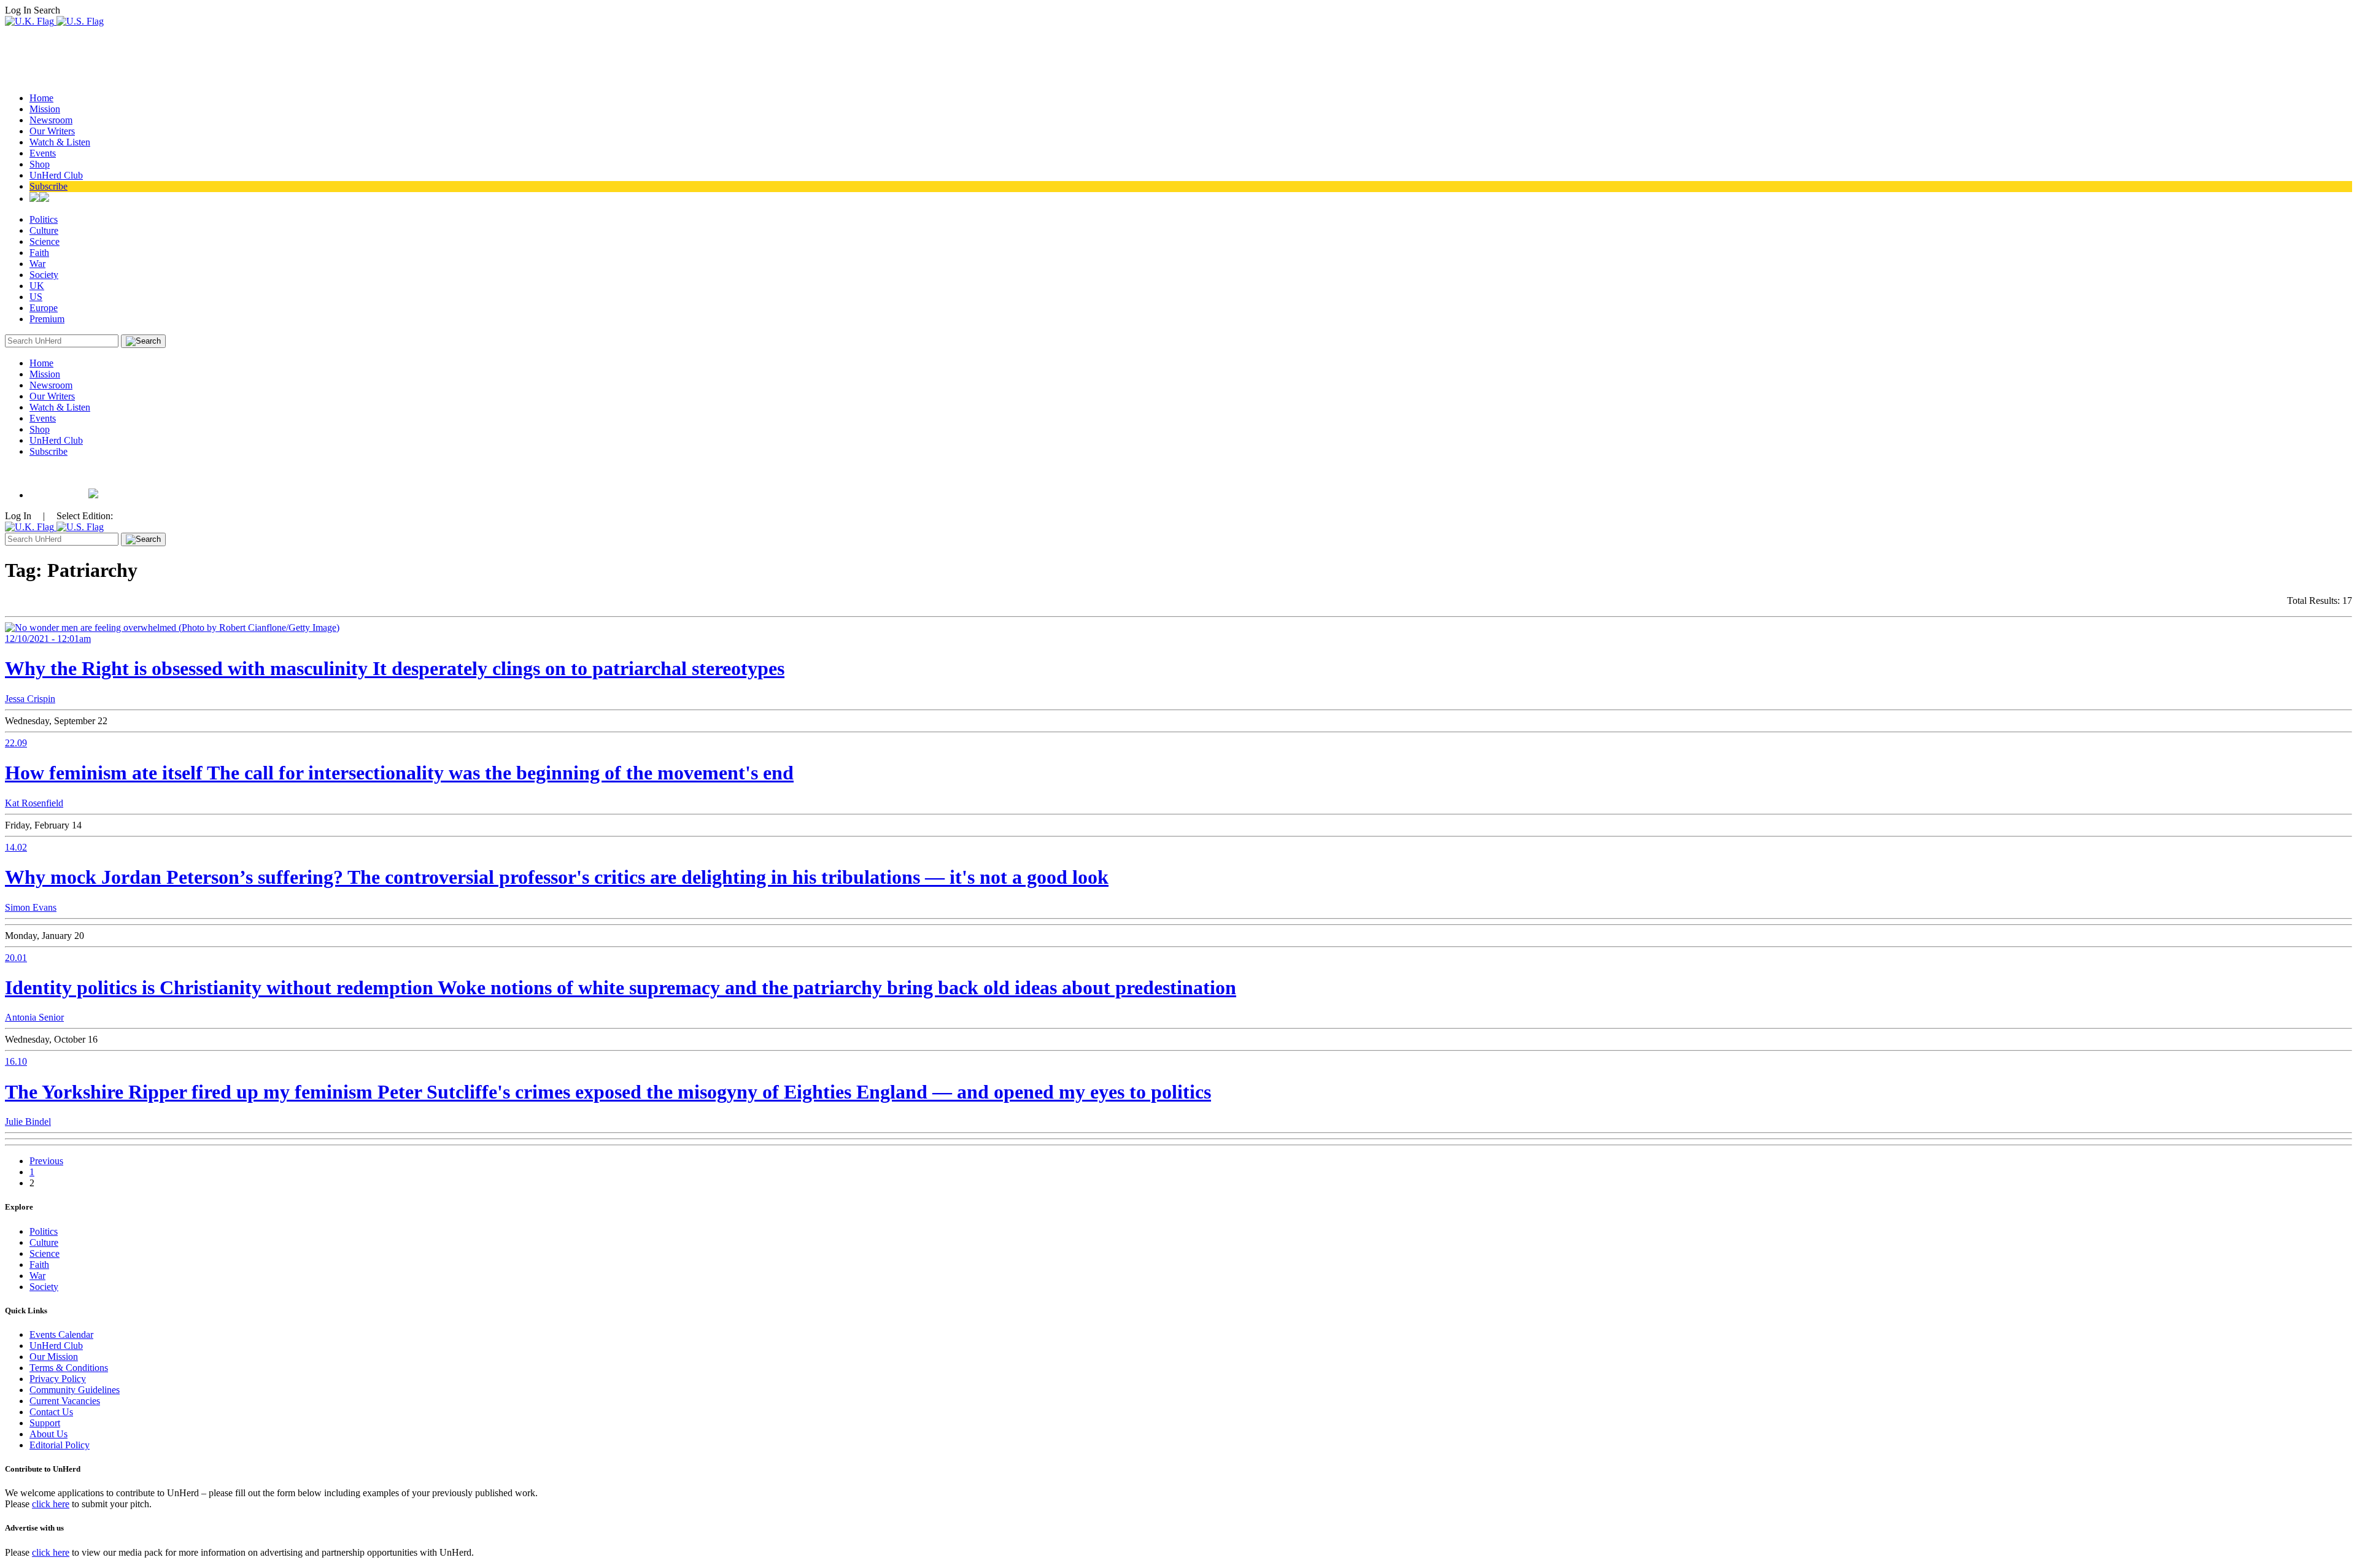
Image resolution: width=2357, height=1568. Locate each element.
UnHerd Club (56, 175)
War (37, 264)
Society (44, 275)
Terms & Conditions (69, 1368)
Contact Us (51, 1412)
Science (45, 241)
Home (41, 98)
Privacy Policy (58, 1379)
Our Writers (52, 131)
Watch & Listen (60, 142)
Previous (46, 1161)
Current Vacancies (65, 1401)
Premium (47, 319)
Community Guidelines (75, 1390)
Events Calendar (61, 1334)
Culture (44, 230)
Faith (39, 253)
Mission (45, 109)
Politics (44, 219)
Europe (44, 308)
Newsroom (51, 120)
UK (37, 286)
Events (43, 153)
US (36, 297)
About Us (48, 1434)
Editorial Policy (60, 1445)
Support (45, 1423)
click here (51, 1504)
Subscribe (48, 186)
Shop (40, 164)
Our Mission (54, 1357)
